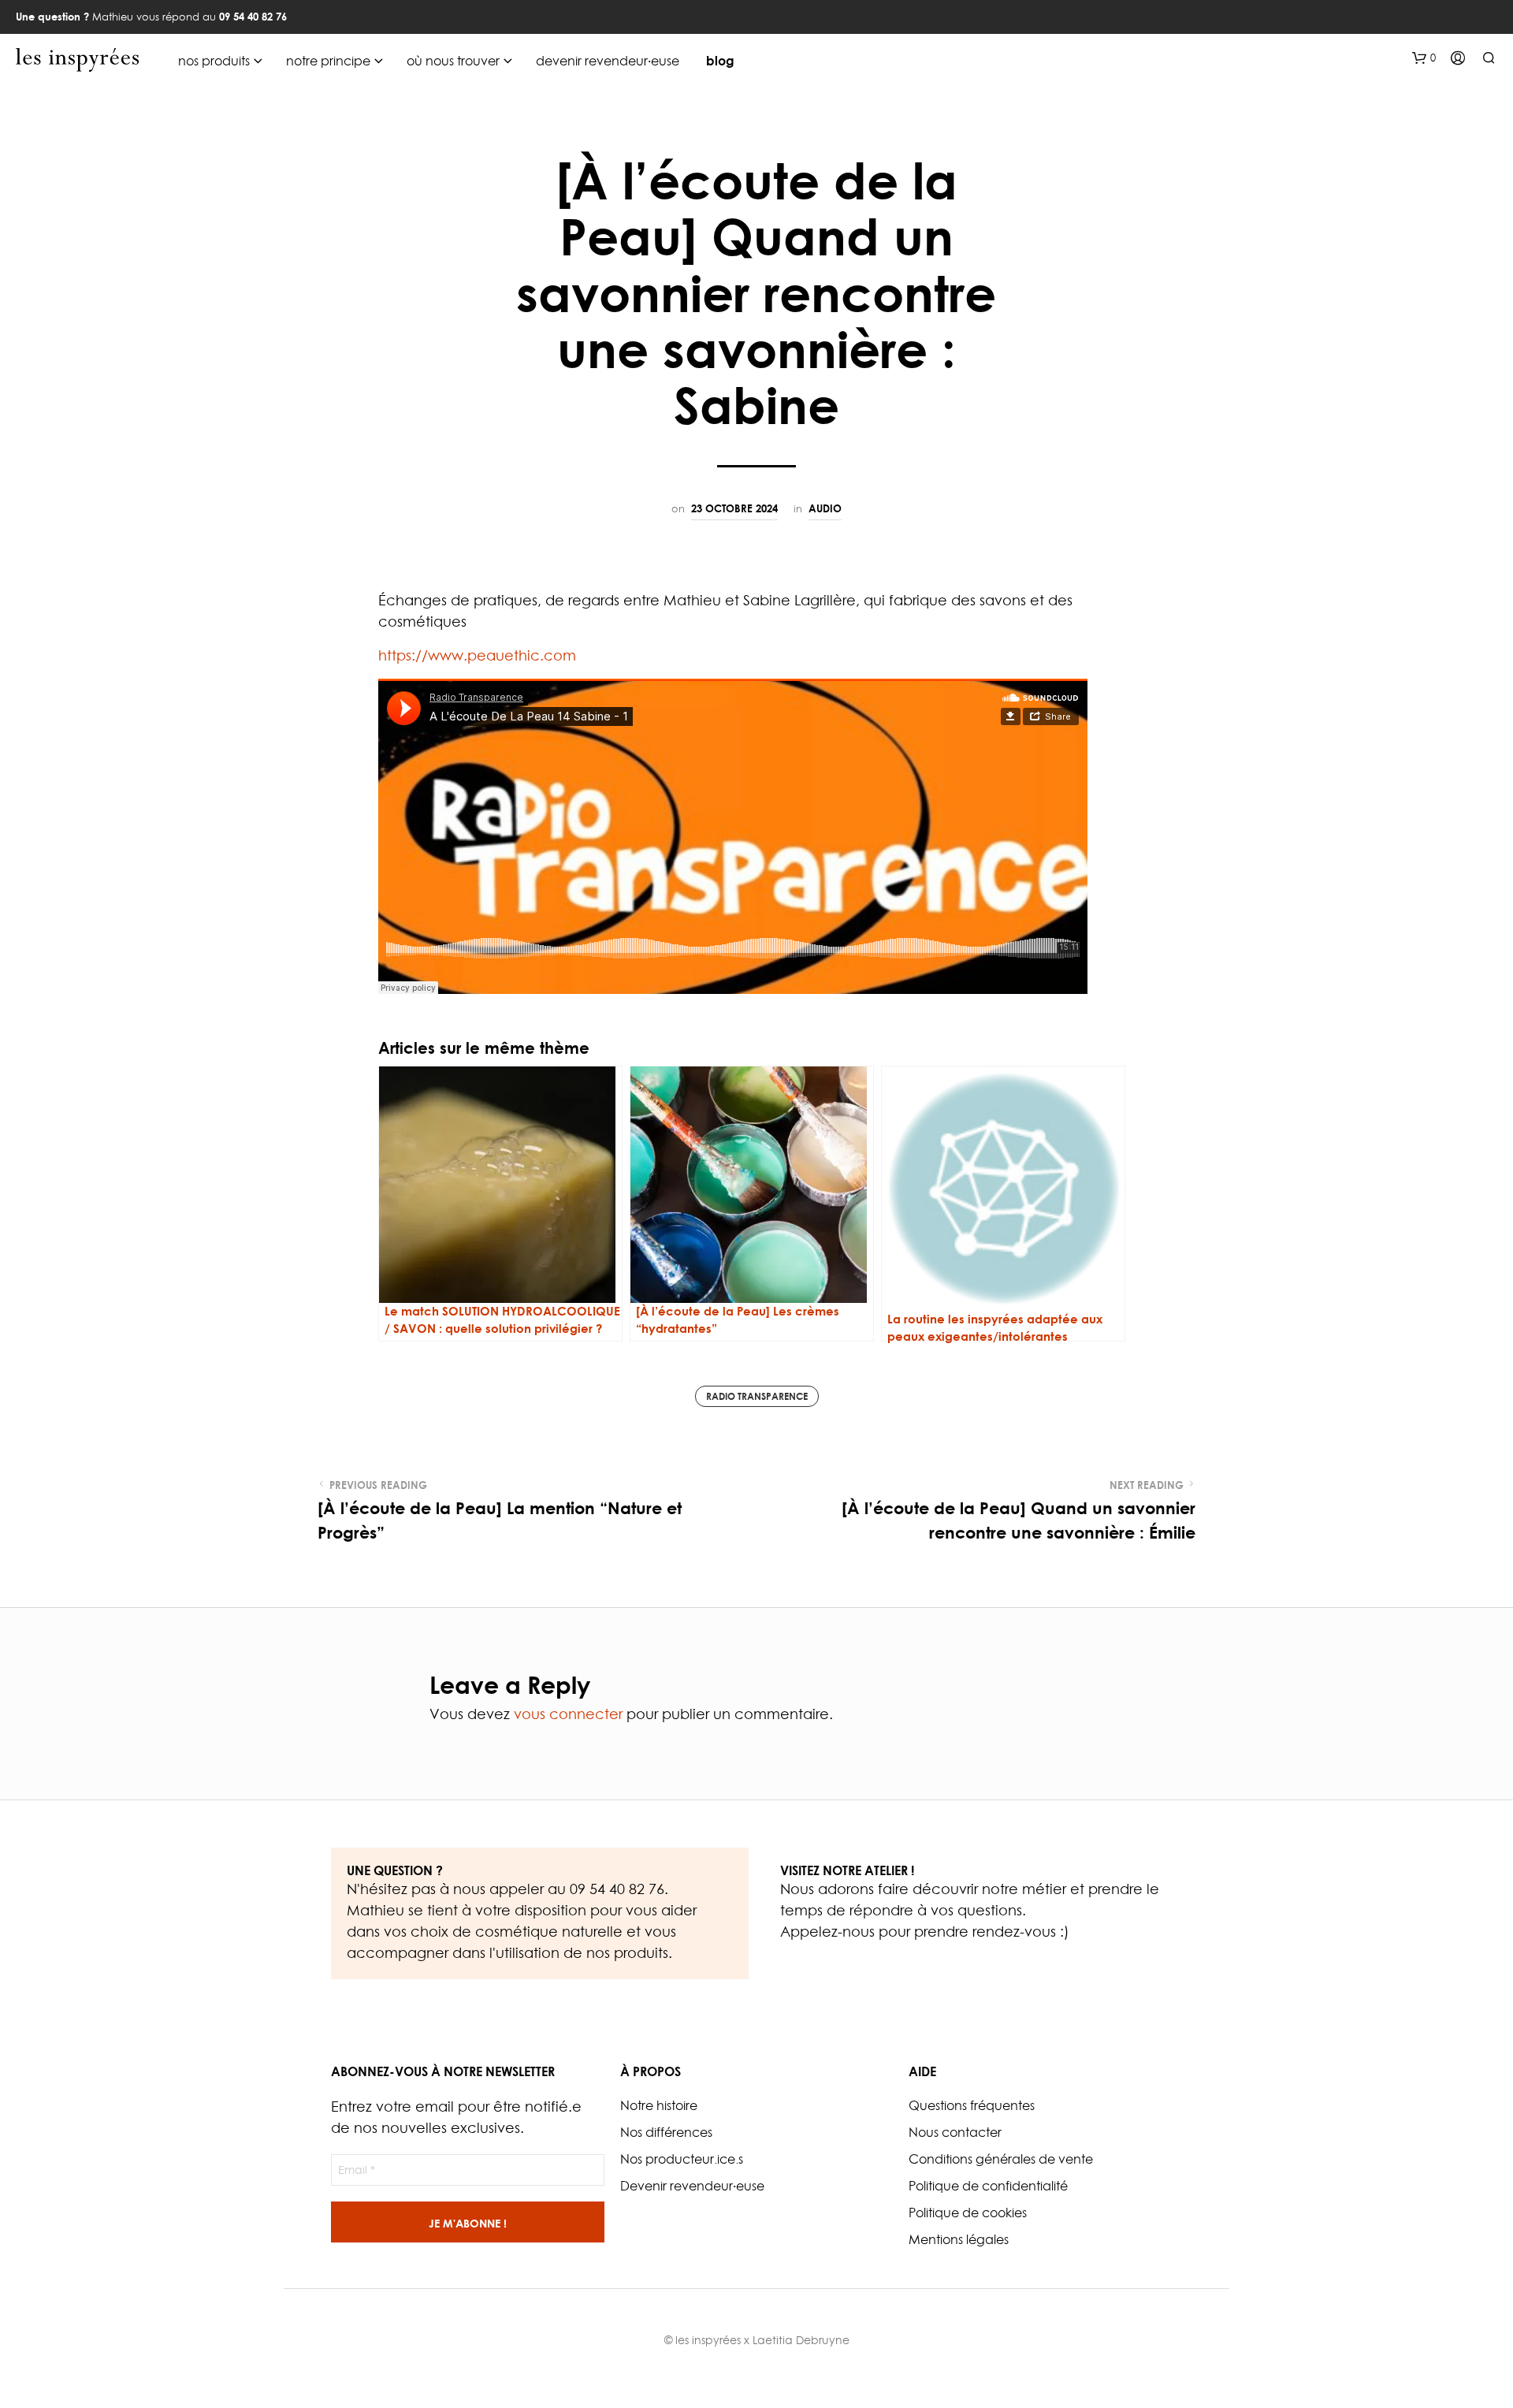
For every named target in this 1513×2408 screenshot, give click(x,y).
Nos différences (666, 2132)
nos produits (214, 61)
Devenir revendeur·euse (692, 2186)
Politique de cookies (968, 2213)
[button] (1424, 58)
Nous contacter (955, 2132)
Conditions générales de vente (1001, 2159)
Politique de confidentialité (988, 2186)
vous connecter (568, 1714)
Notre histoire (659, 2105)
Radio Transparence (757, 1396)
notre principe (328, 61)
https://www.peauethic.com (477, 655)
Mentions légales (959, 2239)
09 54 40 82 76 (617, 1889)
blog (720, 61)
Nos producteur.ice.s (682, 2159)
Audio (825, 508)
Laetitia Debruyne (801, 2340)
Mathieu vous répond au (151, 17)
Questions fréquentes (972, 2105)
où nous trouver (453, 61)
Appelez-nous (827, 1932)
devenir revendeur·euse (608, 61)
